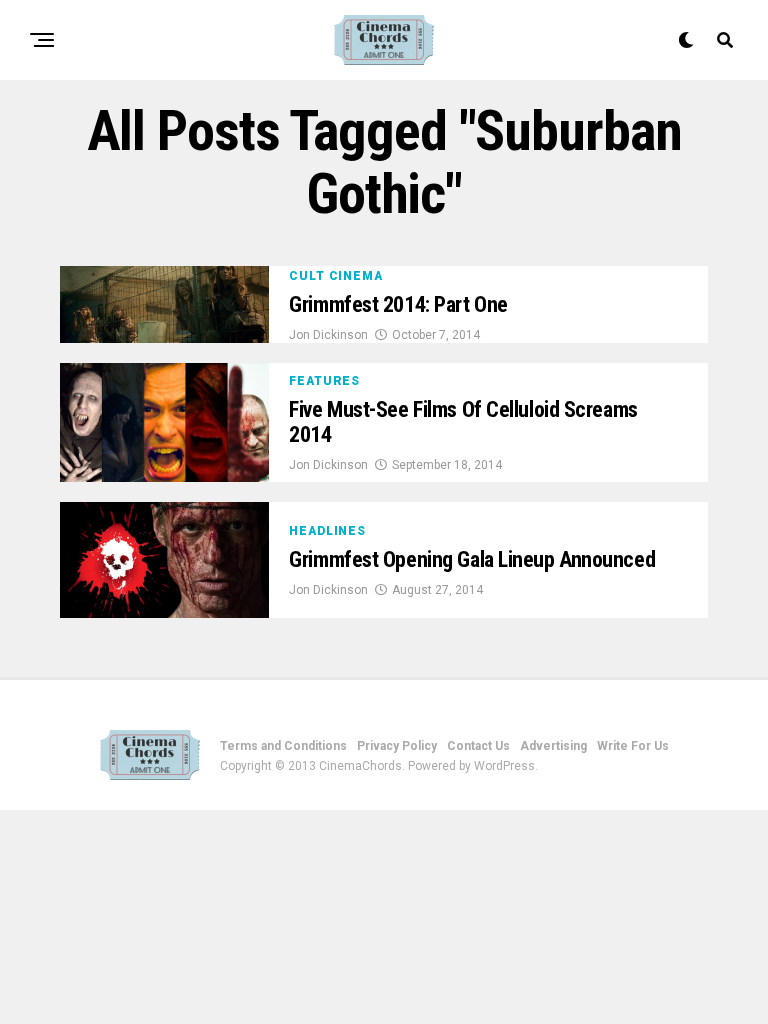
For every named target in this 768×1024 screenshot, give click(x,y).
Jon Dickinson (328, 335)
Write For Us (633, 746)
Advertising (553, 746)
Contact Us (478, 746)
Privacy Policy (397, 746)
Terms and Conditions (283, 746)
